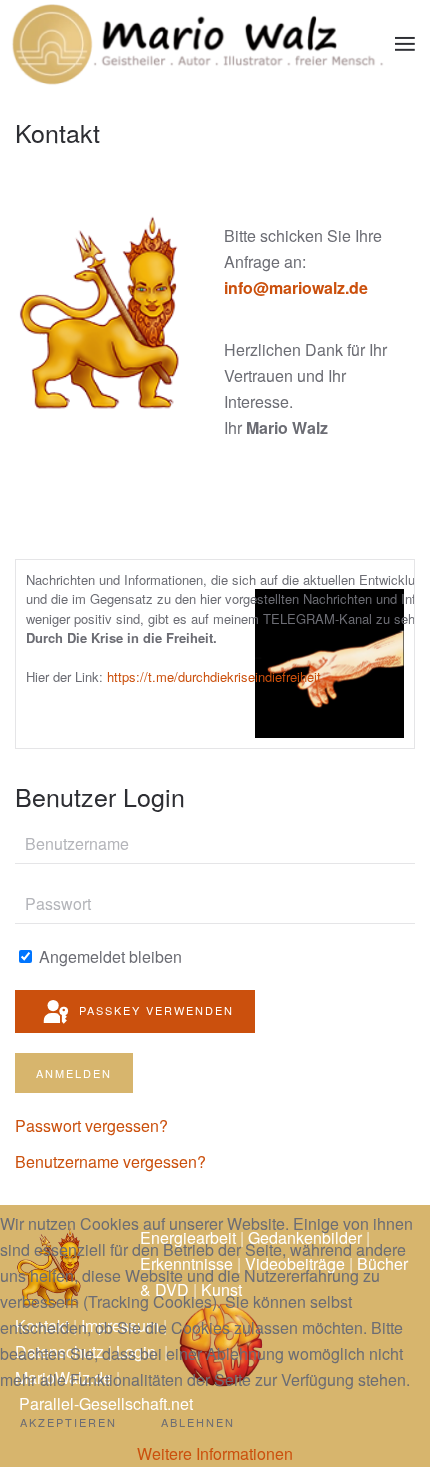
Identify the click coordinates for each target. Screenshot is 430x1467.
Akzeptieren (68, 1422)
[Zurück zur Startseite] (197, 43)
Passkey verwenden (154, 1010)
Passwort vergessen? (91, 1125)
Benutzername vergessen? (110, 1161)
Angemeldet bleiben (108, 956)
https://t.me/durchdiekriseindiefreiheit (214, 676)
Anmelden (74, 1073)
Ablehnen (198, 1422)
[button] (405, 43)
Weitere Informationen (215, 1453)
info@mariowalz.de (296, 287)
